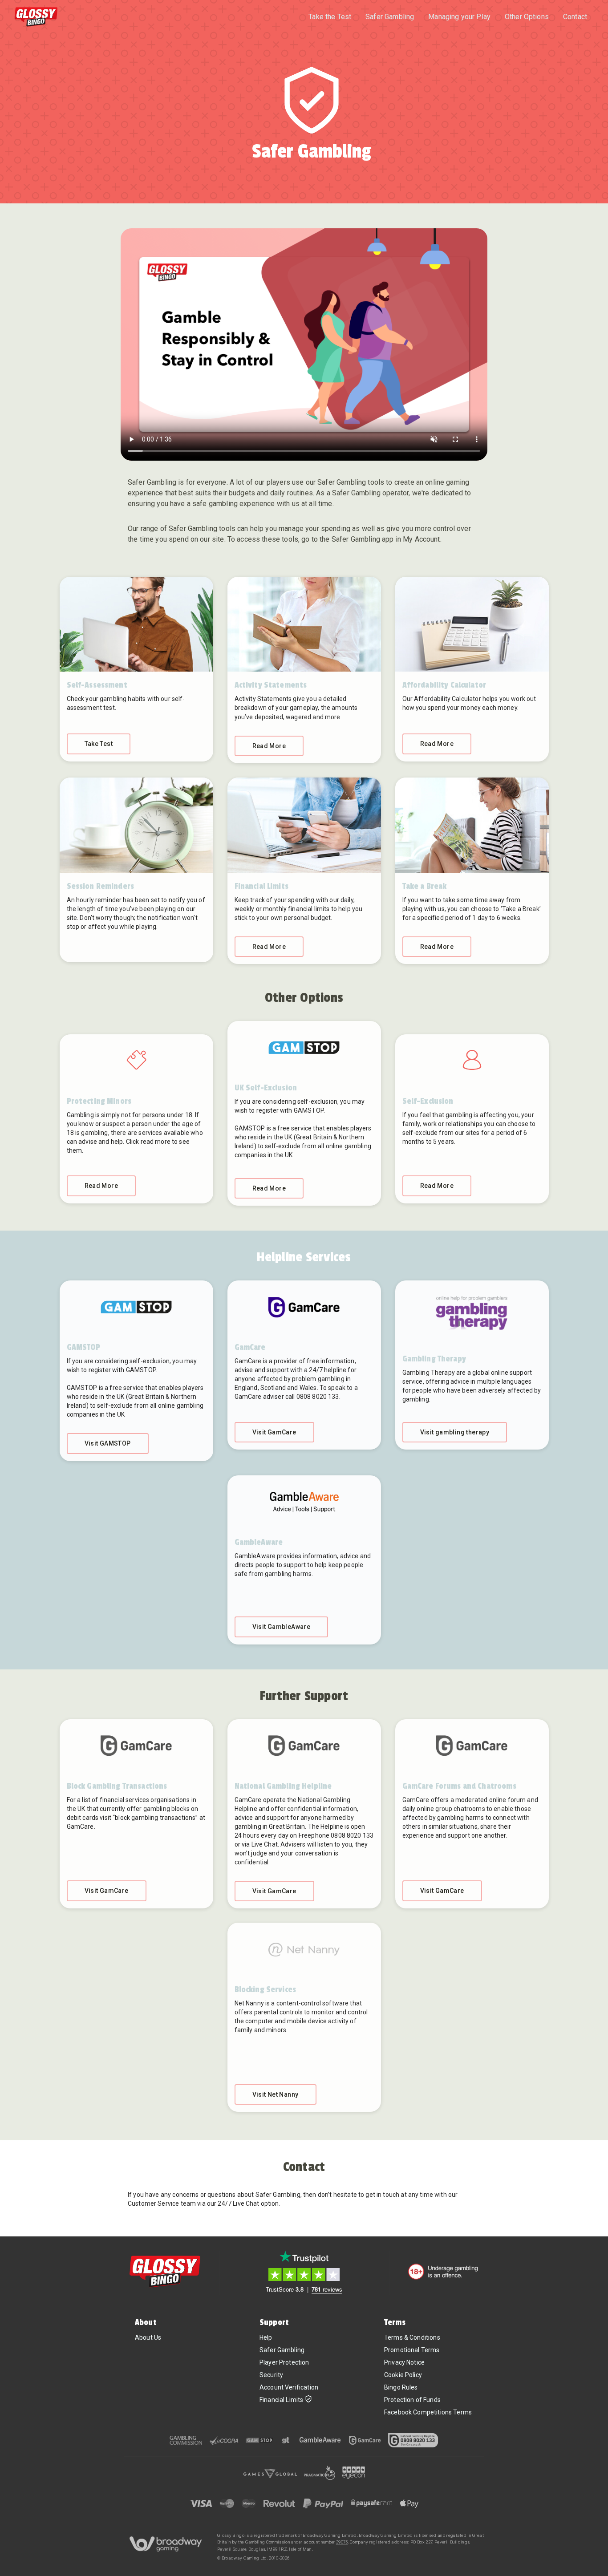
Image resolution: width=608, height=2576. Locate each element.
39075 (342, 2542)
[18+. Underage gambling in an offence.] (443, 2272)
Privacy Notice (404, 2362)
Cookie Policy (403, 2375)
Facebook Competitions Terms (428, 2412)
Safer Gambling (282, 2350)
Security (271, 2375)
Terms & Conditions (412, 2337)
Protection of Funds (412, 2400)
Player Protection (284, 2362)
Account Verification (289, 2387)
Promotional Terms (412, 2350)
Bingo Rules (401, 2387)
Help (266, 2337)
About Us (148, 2337)
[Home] (36, 17)
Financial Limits (281, 2400)
